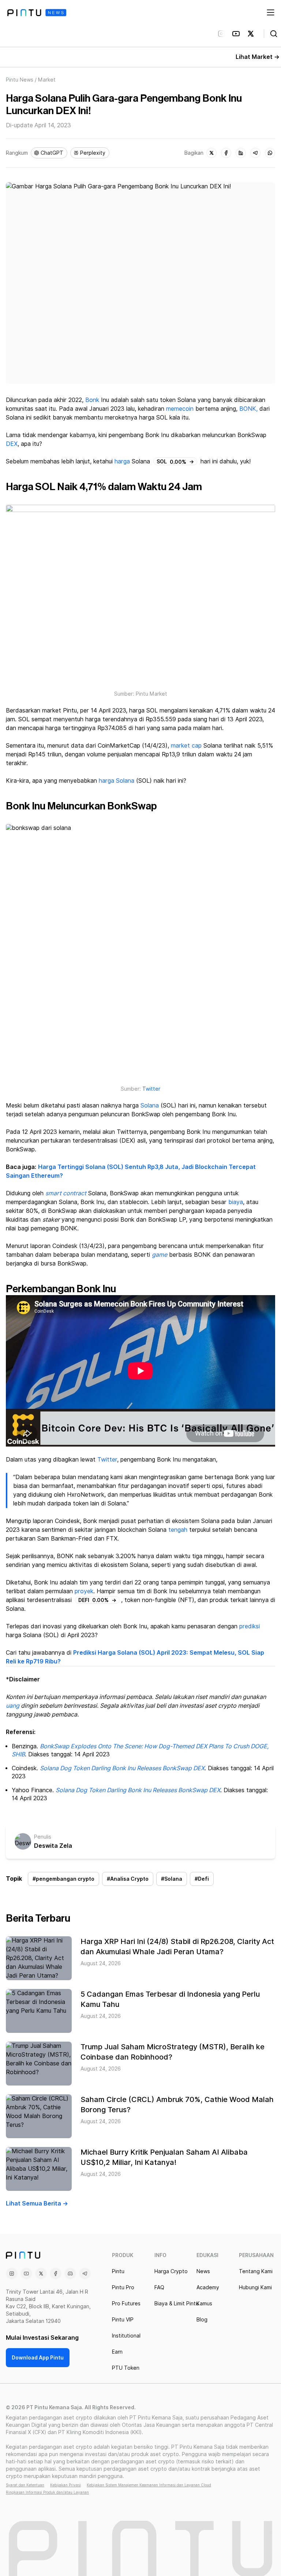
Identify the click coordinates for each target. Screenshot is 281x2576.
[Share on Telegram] (255, 153)
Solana (150, 1105)
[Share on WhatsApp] (270, 153)
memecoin (180, 409)
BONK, (248, 409)
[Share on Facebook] (226, 153)
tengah (178, 1530)
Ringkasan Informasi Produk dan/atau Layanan (47, 2492)
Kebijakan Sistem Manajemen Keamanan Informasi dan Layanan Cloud (149, 2485)
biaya (236, 1202)
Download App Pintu (38, 2358)
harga (122, 461)
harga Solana (117, 781)
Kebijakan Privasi (65, 2485)
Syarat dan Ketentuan (25, 2485)
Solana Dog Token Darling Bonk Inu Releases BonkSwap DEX (122, 1768)
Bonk (92, 400)
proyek (84, 1591)
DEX (12, 444)
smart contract (66, 1193)
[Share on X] (211, 153)
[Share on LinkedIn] (241, 153)
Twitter (151, 1089)
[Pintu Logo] (37, 13)
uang (13, 1706)
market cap (186, 746)
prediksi (250, 1626)
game (160, 1255)
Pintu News (20, 80)
